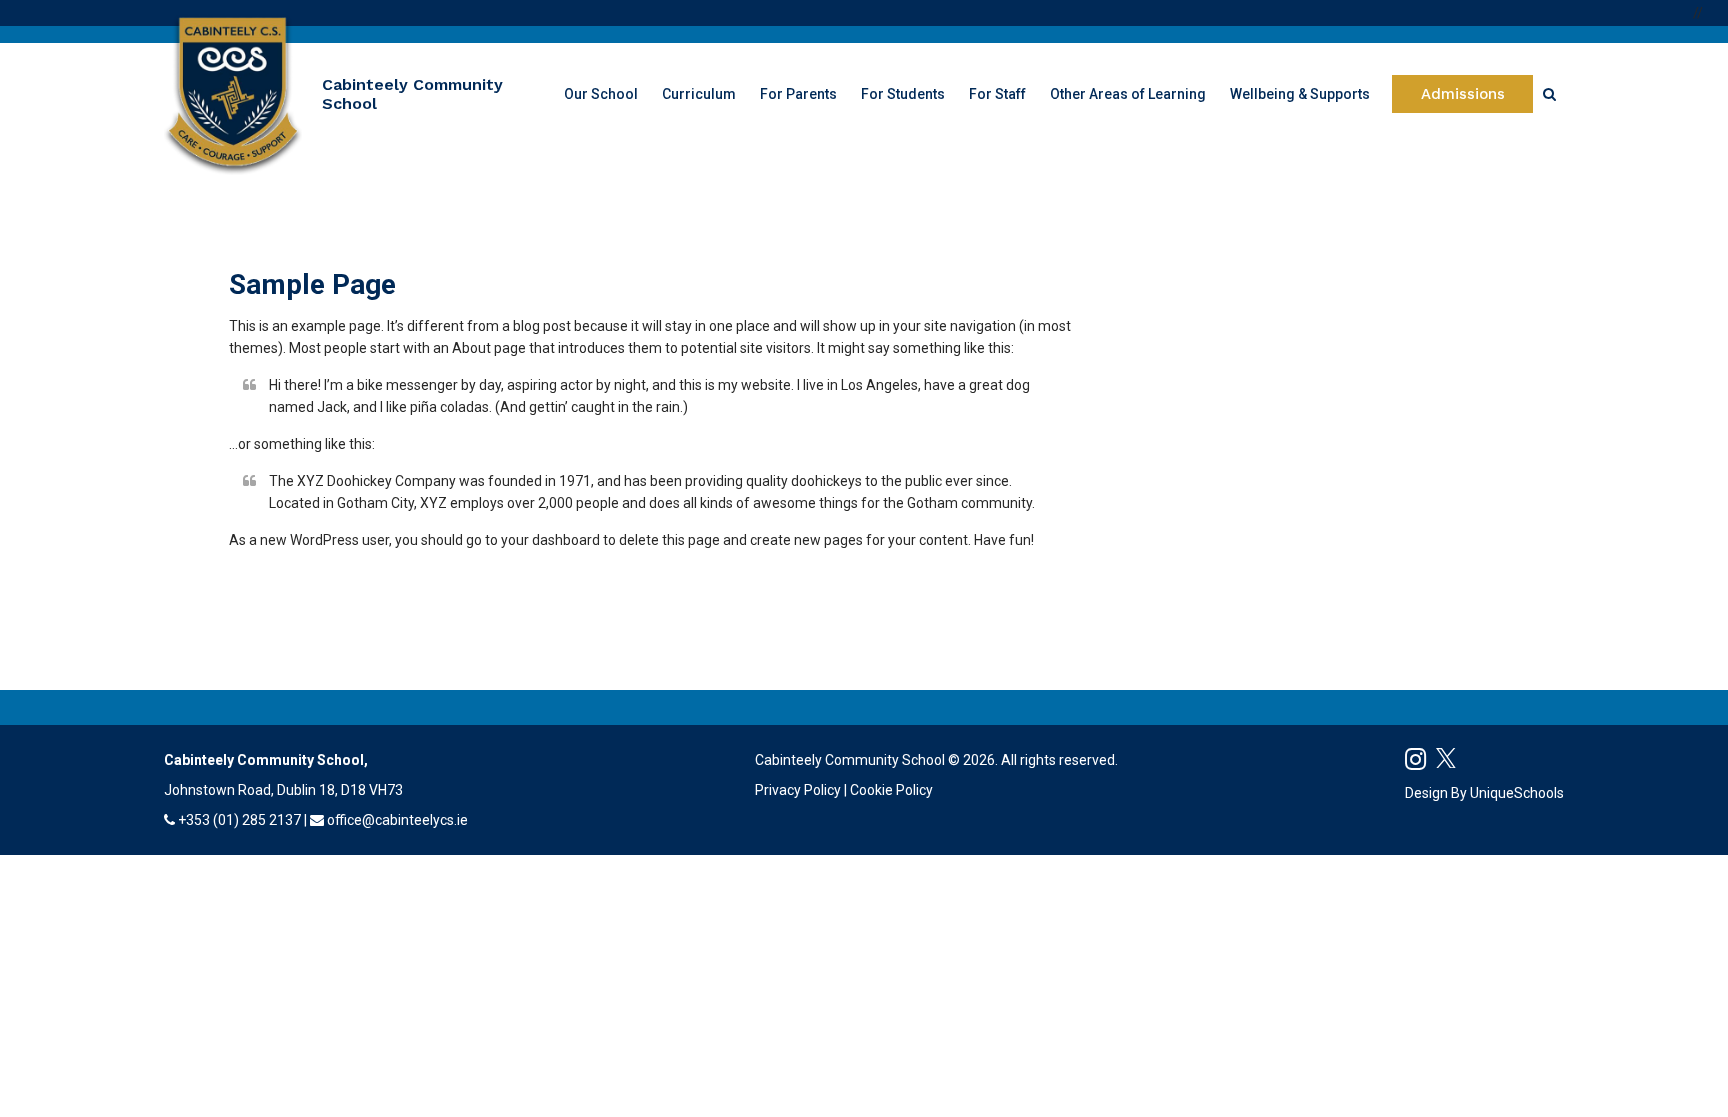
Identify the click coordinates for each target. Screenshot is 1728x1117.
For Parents (798, 94)
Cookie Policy (891, 790)
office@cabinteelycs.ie (397, 820)
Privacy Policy (798, 790)
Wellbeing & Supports (1300, 94)
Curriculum (699, 94)
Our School (601, 94)
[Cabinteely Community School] (233, 93)
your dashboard (550, 540)
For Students (903, 94)
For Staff (997, 94)
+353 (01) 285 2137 (239, 820)
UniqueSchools (1517, 793)
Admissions (1463, 94)
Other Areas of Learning (1128, 94)
